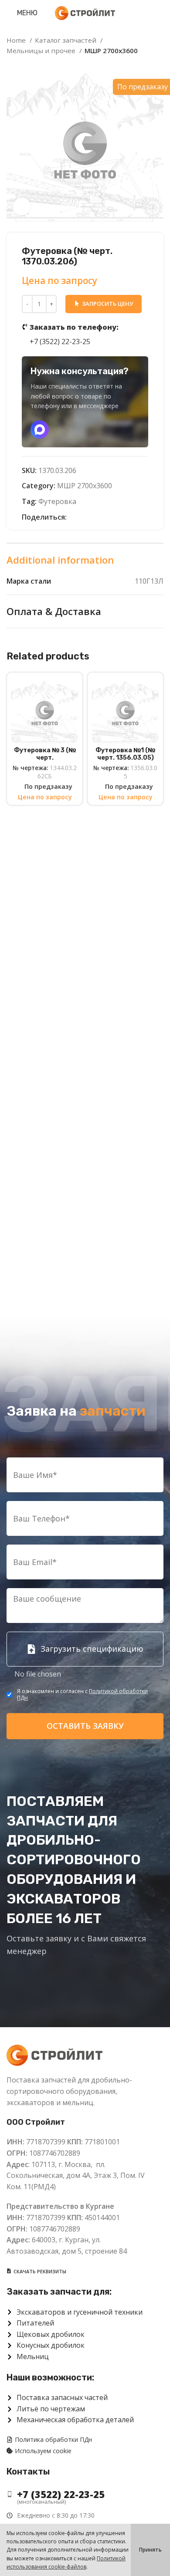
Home (17, 40)
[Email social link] (74, 517)
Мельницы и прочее (42, 51)
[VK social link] (104, 517)
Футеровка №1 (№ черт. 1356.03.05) (125, 754)
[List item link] (85, 2494)
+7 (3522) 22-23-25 (74, 335)
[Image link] (54, 2055)
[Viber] (124, 517)
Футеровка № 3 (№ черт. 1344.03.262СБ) (45, 758)
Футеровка (57, 501)
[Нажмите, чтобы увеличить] (22, 206)
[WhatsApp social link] (94, 517)
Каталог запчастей (66, 40)
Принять (150, 2550)
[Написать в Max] (40, 429)
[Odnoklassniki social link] (84, 517)
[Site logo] (85, 12)
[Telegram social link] (114, 517)
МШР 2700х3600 (111, 51)
